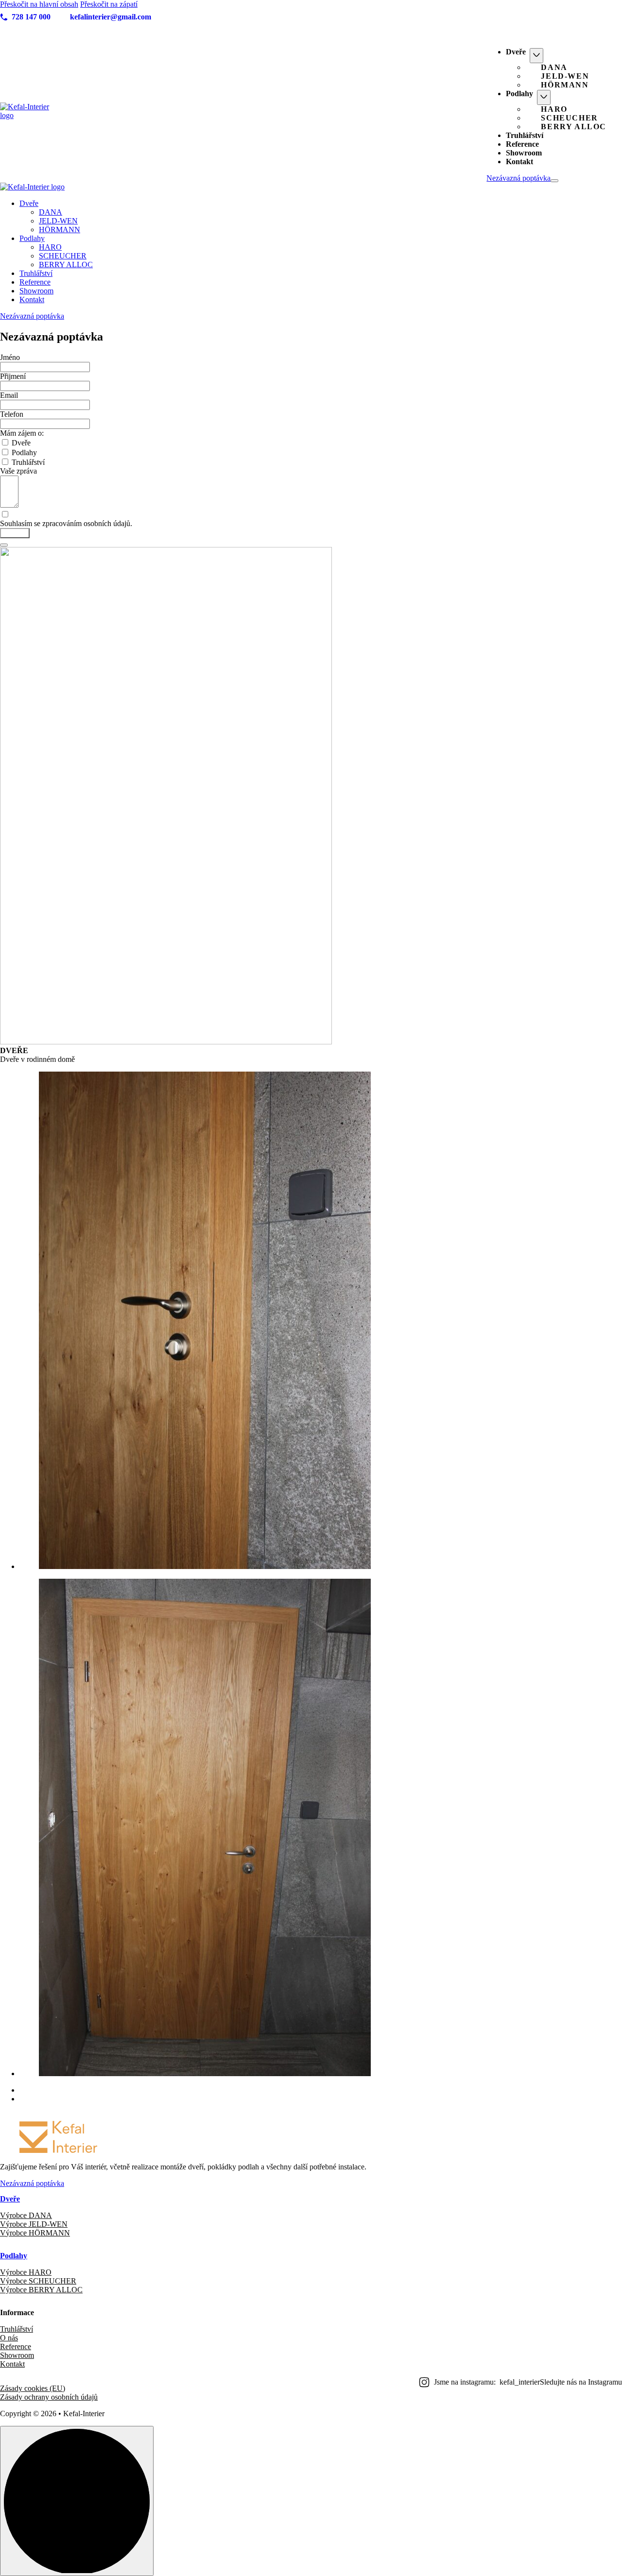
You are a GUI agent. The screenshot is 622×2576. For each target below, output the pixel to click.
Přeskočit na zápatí (109, 4)
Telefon (12, 414)
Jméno (10, 357)
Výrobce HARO (26, 2272)
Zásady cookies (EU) (33, 2388)
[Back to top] (77, 2501)
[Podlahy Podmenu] (544, 97)
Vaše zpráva (18, 471)
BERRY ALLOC (574, 127)
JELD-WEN (565, 76)
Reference (522, 144)
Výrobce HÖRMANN (35, 2233)
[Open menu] (554, 181)
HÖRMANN (565, 85)
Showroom (524, 153)
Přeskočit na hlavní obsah (39, 4)
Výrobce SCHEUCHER (38, 2281)
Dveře (516, 52)
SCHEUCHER (569, 118)
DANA (554, 67)
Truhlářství (525, 135)
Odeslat (15, 533)
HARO (554, 109)
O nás (9, 2338)
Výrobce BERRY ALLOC (41, 2290)
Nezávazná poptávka (518, 178)
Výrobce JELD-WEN (34, 2224)
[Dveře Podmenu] (536, 56)
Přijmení (13, 376)
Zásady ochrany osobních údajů (49, 2397)
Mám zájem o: (22, 433)
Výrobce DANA (26, 2215)
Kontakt (519, 162)
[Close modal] (4, 545)
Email (9, 395)
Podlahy (519, 94)
